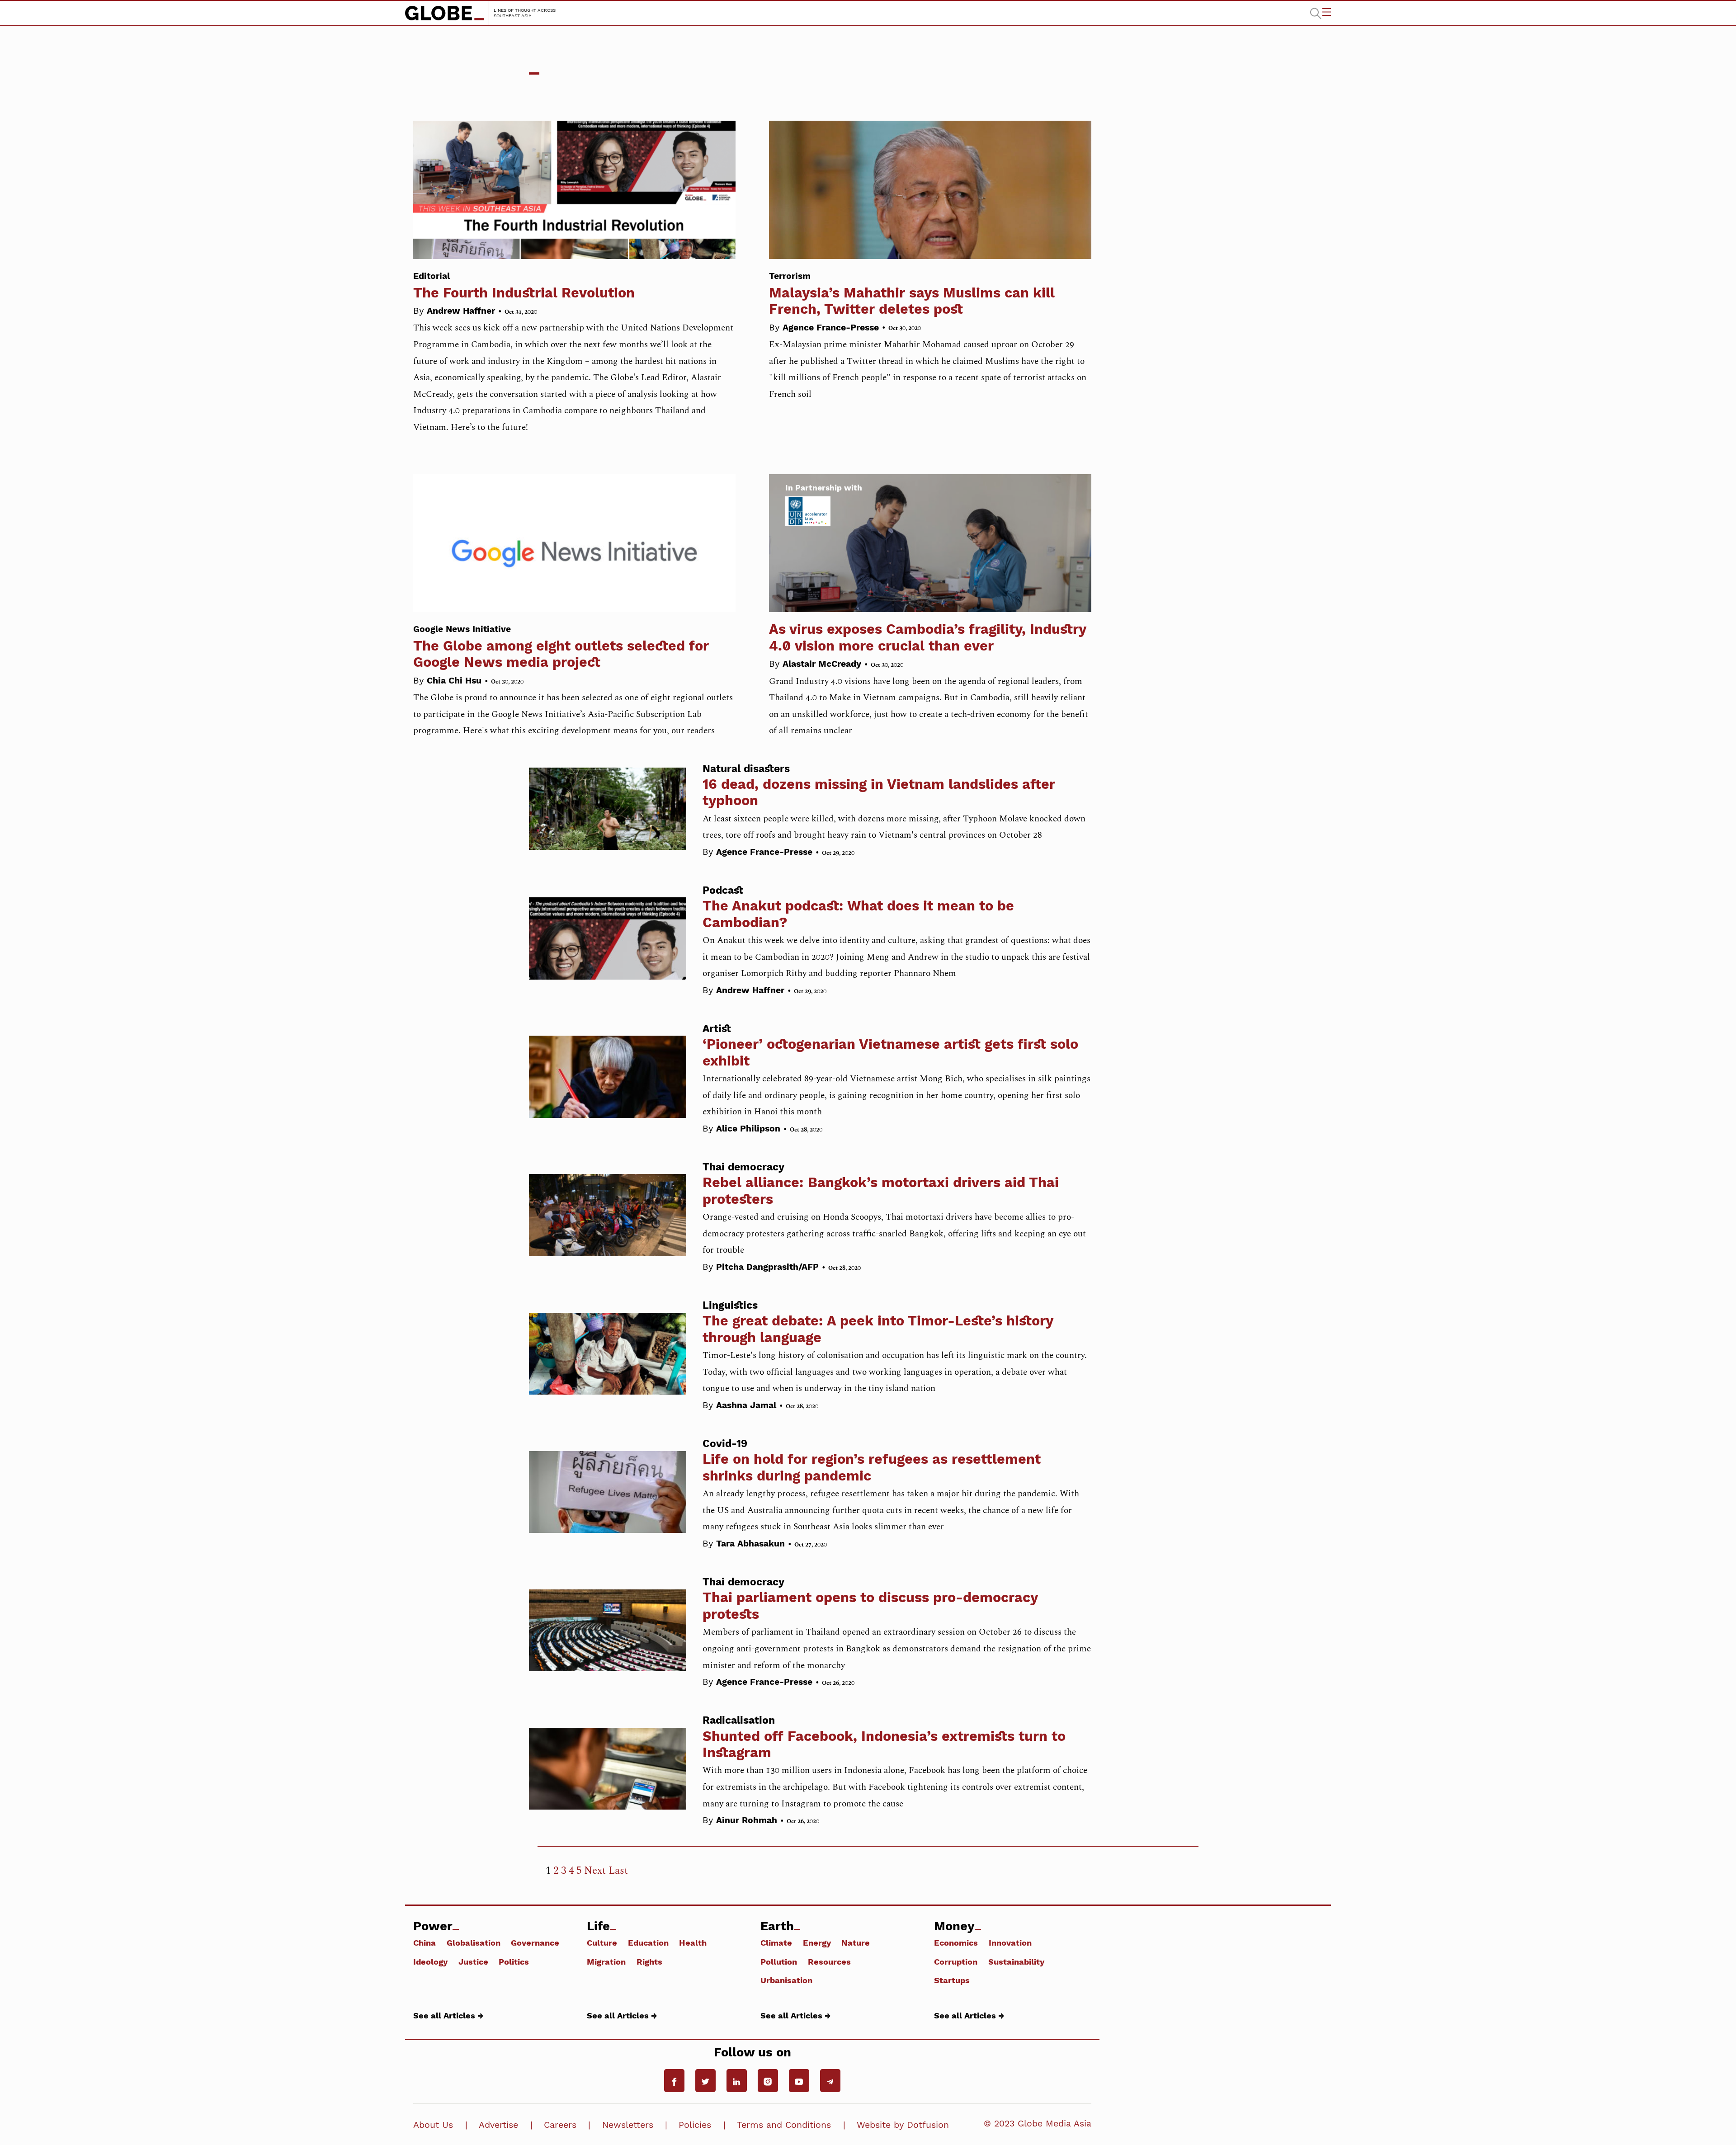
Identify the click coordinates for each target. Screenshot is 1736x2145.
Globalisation (474, 1942)
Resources (829, 1961)
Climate (776, 1942)
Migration (606, 1961)
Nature (856, 1942)
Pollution (779, 1961)
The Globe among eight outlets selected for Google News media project (561, 647)
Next (595, 1871)
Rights (649, 1961)
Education (648, 1942)
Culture (602, 1942)
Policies (695, 2125)
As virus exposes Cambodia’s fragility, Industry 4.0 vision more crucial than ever (927, 637)
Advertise (498, 2125)
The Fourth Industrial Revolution (524, 285)
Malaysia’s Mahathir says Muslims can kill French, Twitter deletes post (912, 294)
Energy (817, 1942)
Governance (535, 1942)
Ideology (430, 1961)
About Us (433, 2125)
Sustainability (1016, 1961)
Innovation (1010, 1942)
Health (693, 1942)
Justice (473, 1961)
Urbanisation (786, 1980)
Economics (956, 1942)
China (425, 1942)
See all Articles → (448, 2015)
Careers (560, 2125)
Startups (952, 1980)
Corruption (956, 1961)
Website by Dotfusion (903, 2125)
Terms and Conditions (784, 2125)
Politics (514, 1961)
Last (618, 1871)
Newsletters (628, 2125)
